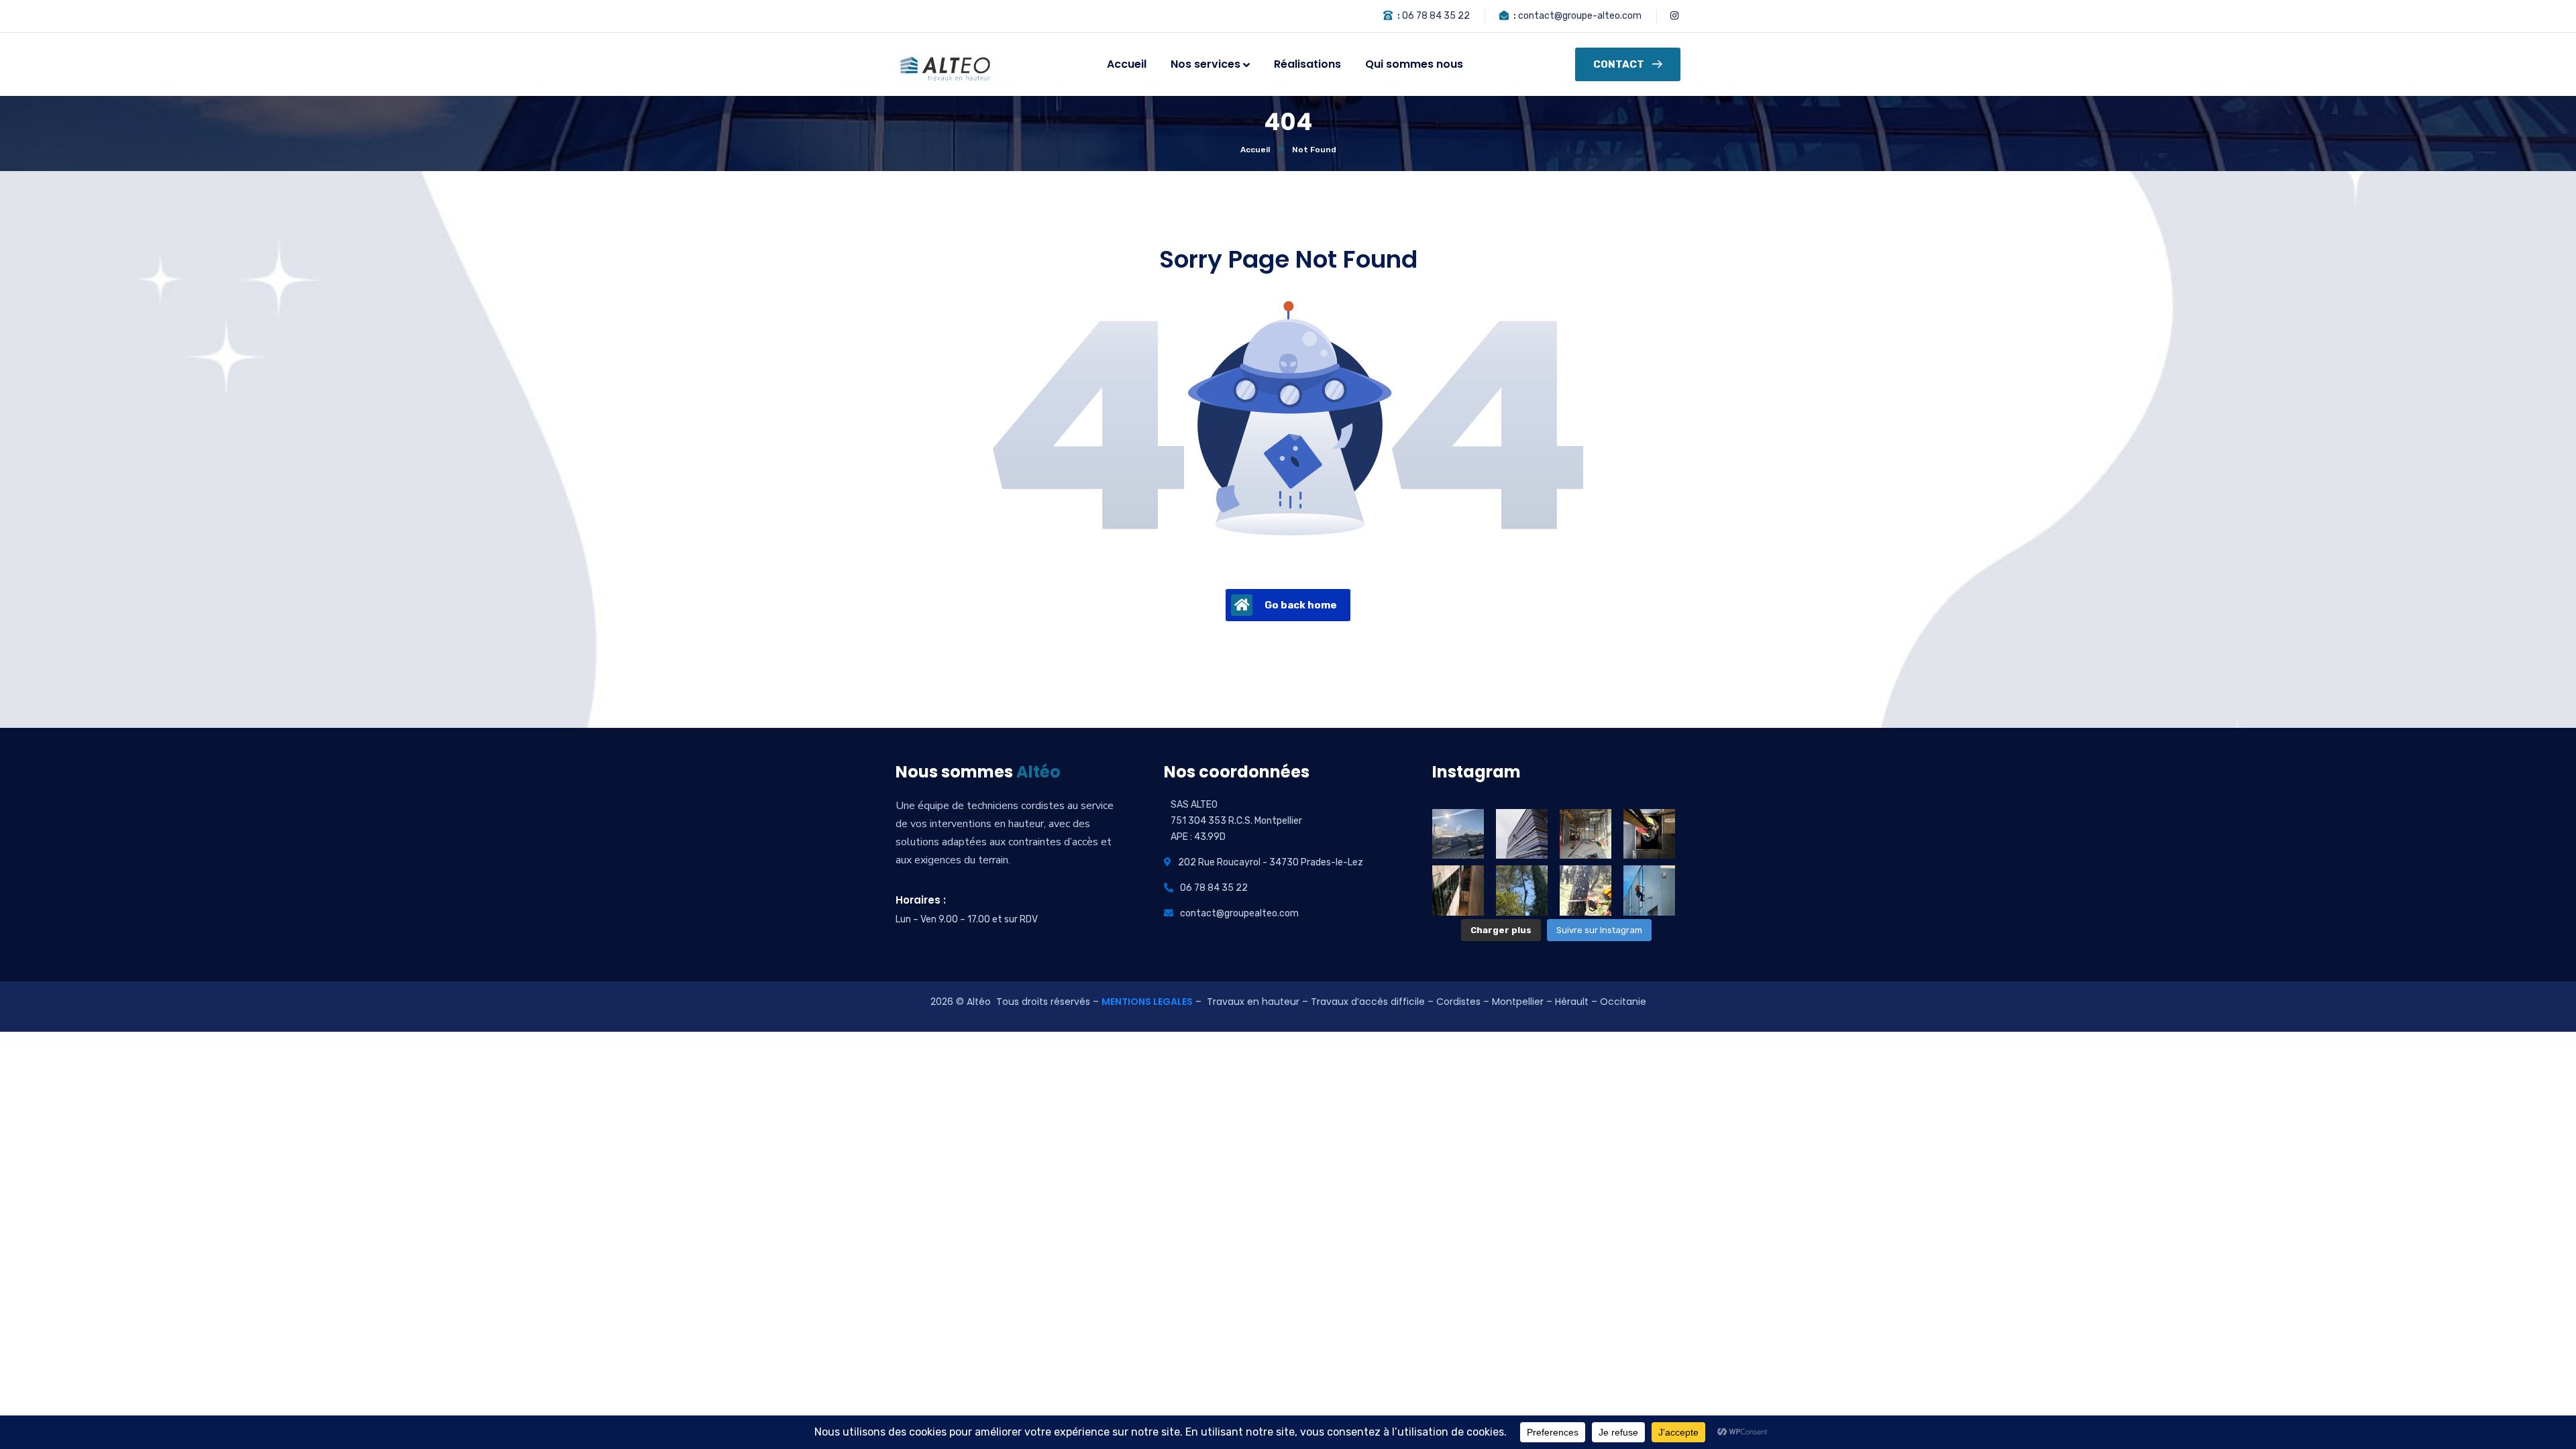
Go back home (1301, 605)
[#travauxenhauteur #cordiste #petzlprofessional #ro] (1522, 890)
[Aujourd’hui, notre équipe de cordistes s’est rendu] (1649, 834)
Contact (1619, 64)
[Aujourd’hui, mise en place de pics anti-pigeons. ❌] (1522, 834)
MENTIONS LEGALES (1147, 1002)
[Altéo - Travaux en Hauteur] (945, 65)
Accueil (1255, 150)
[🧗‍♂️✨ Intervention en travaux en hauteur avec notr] (1458, 890)
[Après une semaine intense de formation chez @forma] (1586, 834)
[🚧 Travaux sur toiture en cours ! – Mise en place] (1458, 834)
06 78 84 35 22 (1436, 16)
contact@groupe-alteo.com (1580, 16)
